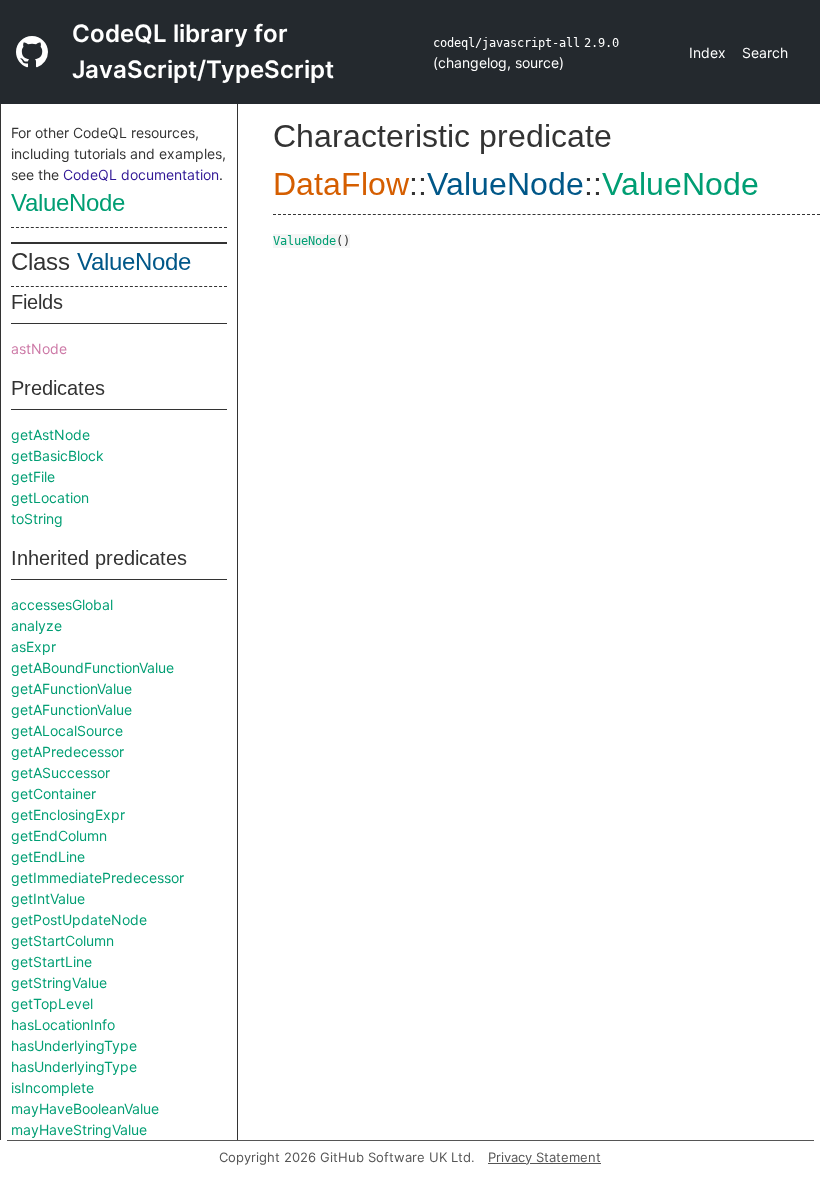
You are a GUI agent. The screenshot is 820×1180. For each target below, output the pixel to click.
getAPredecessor (67, 751)
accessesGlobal (62, 604)
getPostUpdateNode (79, 919)
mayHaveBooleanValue (85, 1108)
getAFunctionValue (71, 688)
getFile (33, 476)
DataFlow (341, 184)
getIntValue (48, 898)
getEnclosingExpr (68, 814)
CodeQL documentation (141, 174)
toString (37, 518)
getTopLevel (52, 1003)
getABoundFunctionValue (92, 667)
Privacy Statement (544, 1157)
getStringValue (59, 982)
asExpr (33, 646)
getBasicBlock (57, 455)
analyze (36, 625)
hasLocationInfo (63, 1024)
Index (707, 52)
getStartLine (51, 961)
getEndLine (48, 856)
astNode (39, 348)
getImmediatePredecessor (97, 877)
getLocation (50, 497)
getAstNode (50, 434)
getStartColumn (62, 940)
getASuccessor (60, 772)
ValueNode (68, 202)
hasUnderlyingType (74, 1045)
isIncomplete (52, 1087)
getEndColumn (59, 835)
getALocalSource (67, 730)
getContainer (53, 793)
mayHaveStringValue (79, 1129)
